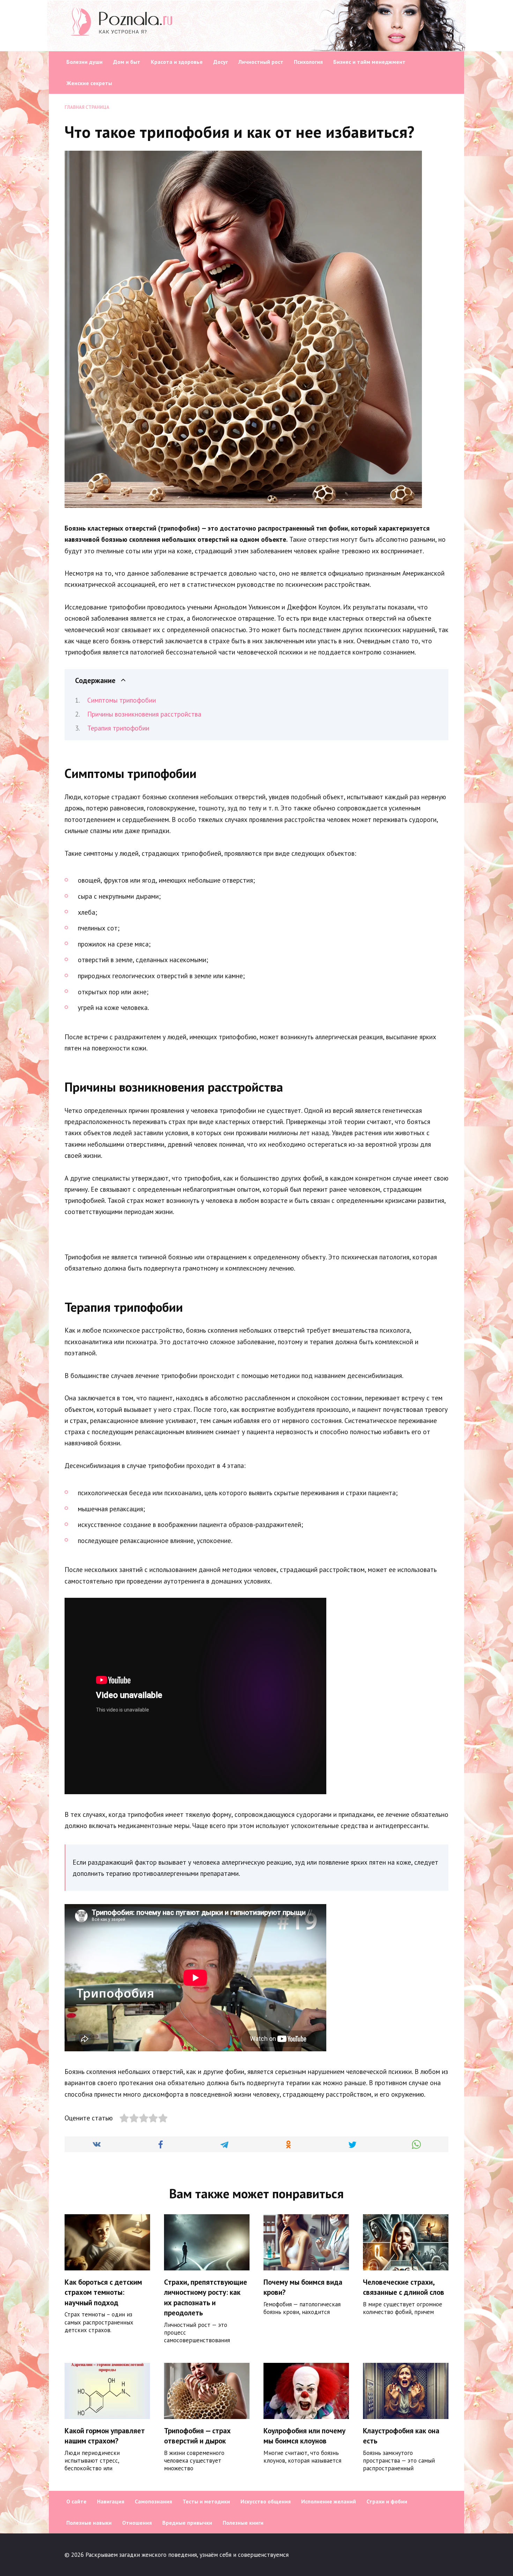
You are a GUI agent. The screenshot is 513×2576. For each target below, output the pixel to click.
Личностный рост (261, 62)
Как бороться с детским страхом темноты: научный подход (103, 2292)
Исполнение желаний (329, 2501)
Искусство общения (266, 2501)
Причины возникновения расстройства (144, 714)
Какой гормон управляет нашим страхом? (105, 2436)
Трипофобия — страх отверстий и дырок (197, 2436)
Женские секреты (89, 83)
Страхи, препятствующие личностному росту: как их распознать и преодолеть (206, 2297)
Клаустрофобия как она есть (401, 2436)
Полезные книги (243, 2523)
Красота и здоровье (177, 62)
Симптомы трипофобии (122, 700)
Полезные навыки (89, 2523)
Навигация (111, 2501)
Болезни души (84, 62)
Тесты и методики (206, 2501)
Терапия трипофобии (118, 728)
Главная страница (87, 107)
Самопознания (153, 2501)
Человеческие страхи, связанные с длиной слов (404, 2287)
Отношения (137, 2523)
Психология (308, 62)
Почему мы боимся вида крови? (303, 2287)
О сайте (76, 2501)
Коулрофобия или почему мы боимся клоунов (304, 2436)
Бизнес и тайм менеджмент (369, 62)
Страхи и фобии (387, 2501)
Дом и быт (127, 62)
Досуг (221, 62)
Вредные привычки (187, 2523)
